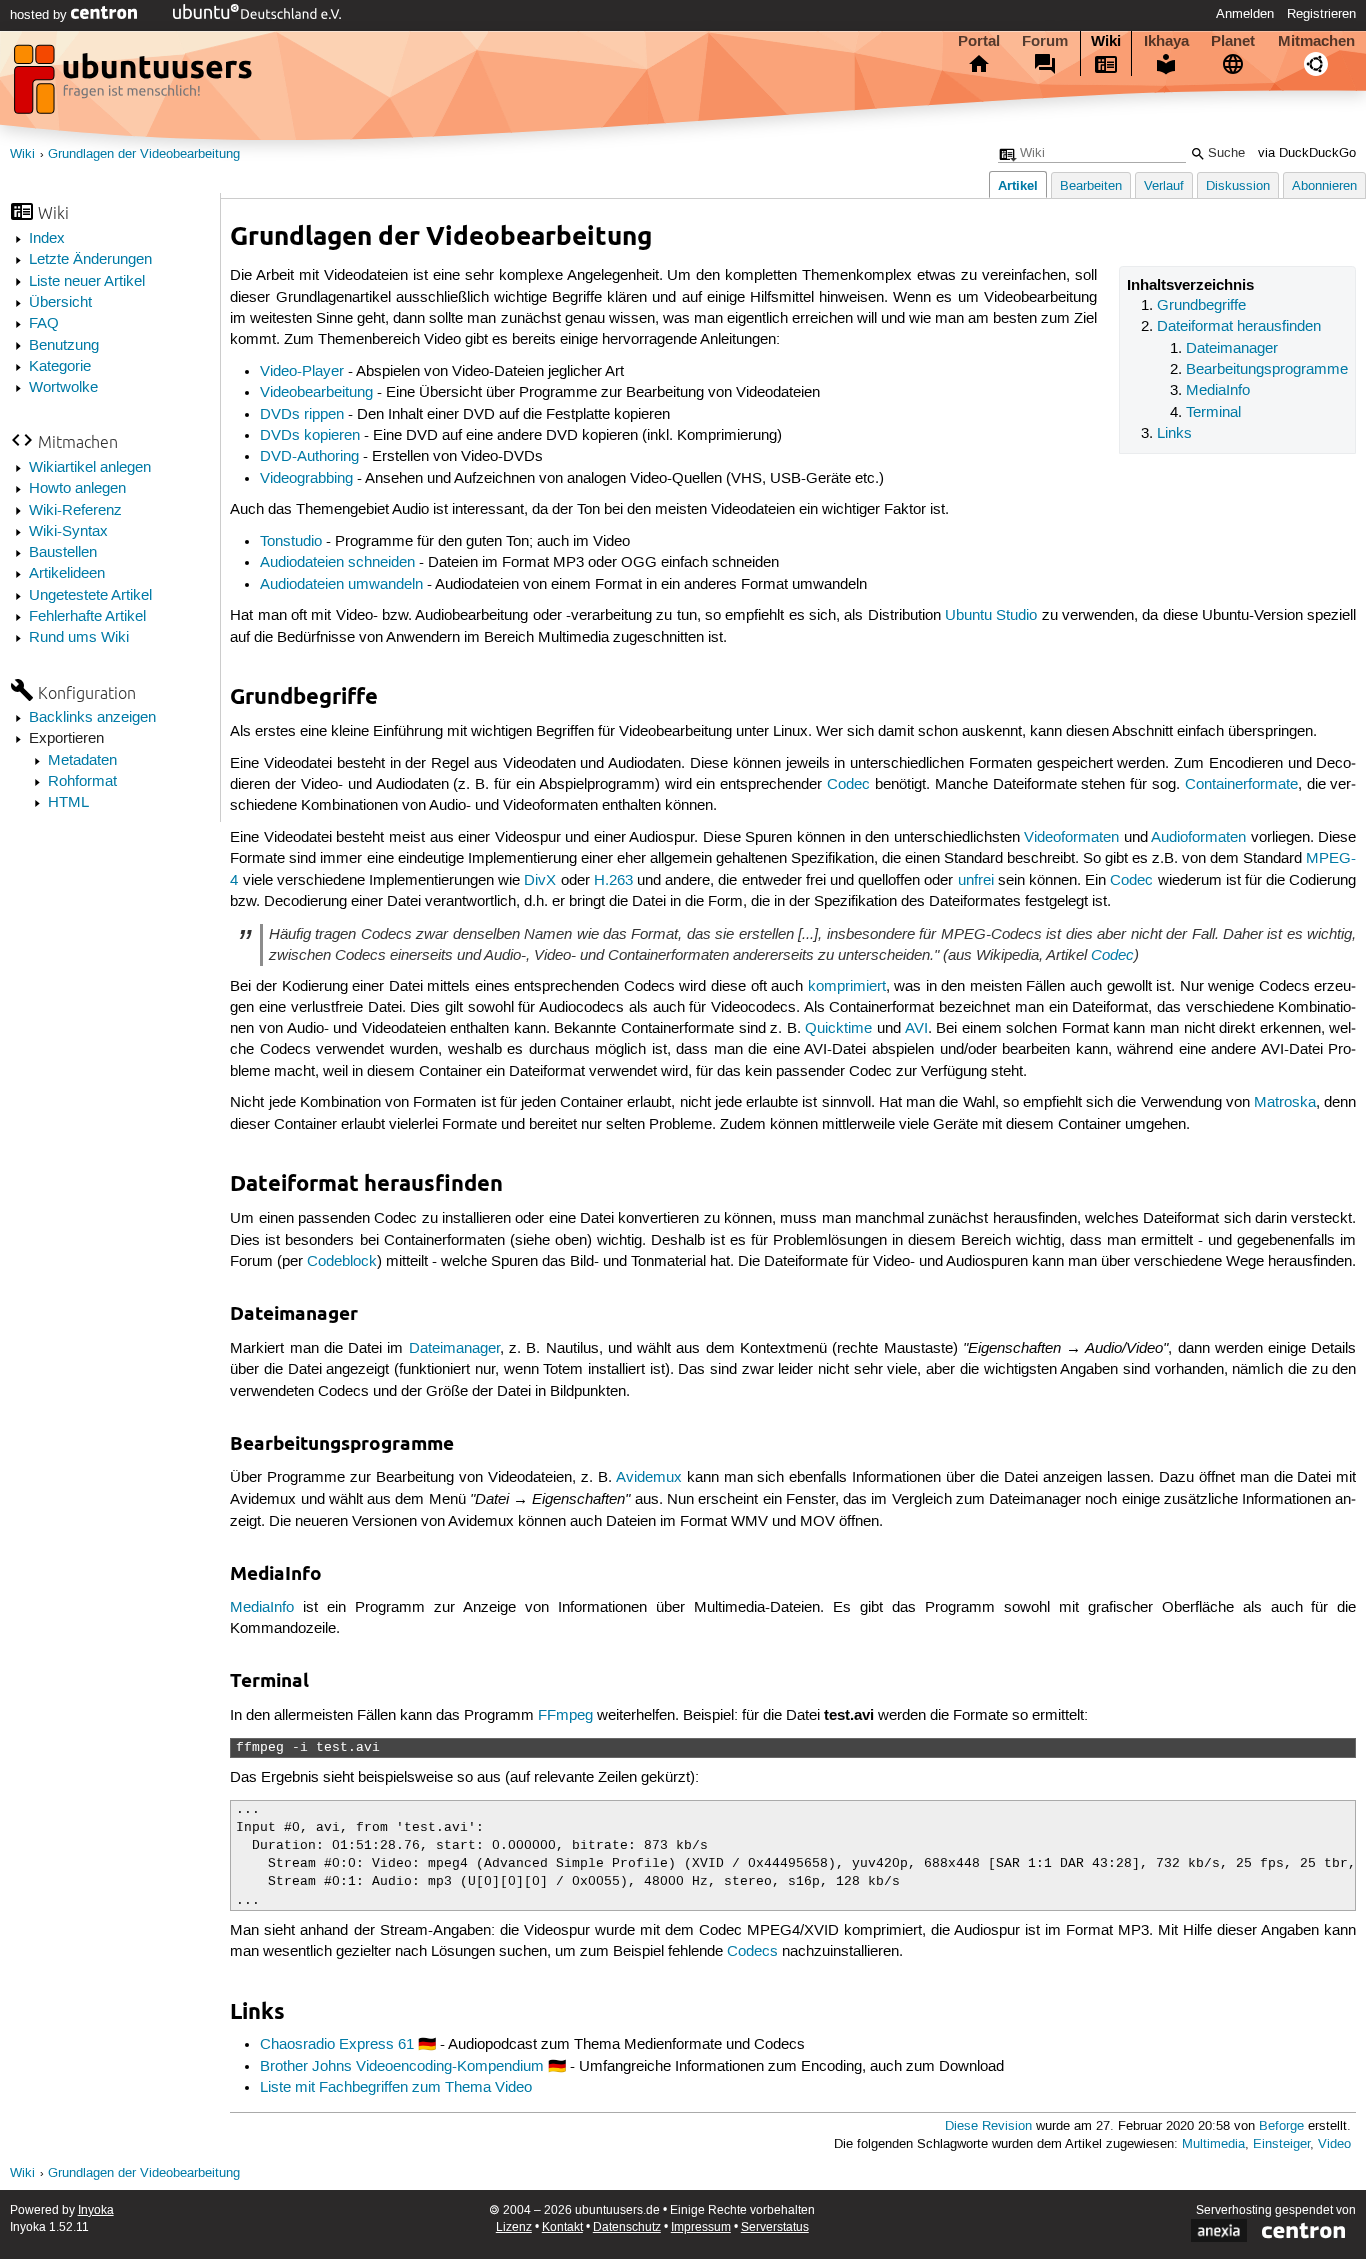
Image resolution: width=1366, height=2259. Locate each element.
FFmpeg (565, 1716)
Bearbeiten (1091, 186)
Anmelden (1245, 14)
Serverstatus (775, 2227)
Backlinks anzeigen (92, 718)
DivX (540, 881)
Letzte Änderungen (90, 260)
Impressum (701, 2227)
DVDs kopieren (310, 436)
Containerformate (1241, 785)
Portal (979, 41)
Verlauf (1164, 186)
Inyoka (96, 2210)
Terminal (1213, 413)
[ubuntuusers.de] (135, 85)
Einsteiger (1281, 2144)
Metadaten (82, 761)
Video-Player (302, 372)
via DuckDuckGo (1307, 153)
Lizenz (514, 2227)
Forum (1045, 41)
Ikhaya (1166, 41)
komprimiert (847, 987)
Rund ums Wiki (79, 638)
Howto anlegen (77, 489)
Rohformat (82, 782)
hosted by (40, 15)
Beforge (1281, 2126)
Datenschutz (627, 2227)
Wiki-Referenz (75, 511)
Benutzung (64, 346)
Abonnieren (1324, 186)
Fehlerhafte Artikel (87, 617)
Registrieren (1321, 14)
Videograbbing (306, 479)
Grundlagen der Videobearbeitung (144, 154)
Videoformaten (1071, 838)
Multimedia (1213, 2144)
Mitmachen (1316, 41)
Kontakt (562, 2227)
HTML (68, 803)
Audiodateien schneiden (337, 563)
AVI (916, 1029)
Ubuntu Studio (991, 616)
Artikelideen (67, 574)
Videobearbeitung (316, 393)
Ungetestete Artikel (90, 596)
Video (1334, 2144)
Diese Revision (988, 2126)
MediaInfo (1218, 391)
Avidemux (649, 1478)
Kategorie (60, 367)
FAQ (44, 324)
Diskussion (1238, 186)
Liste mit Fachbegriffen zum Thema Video (396, 2088)
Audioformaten (1198, 838)
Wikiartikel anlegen (90, 468)
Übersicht (60, 303)
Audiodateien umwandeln (341, 585)
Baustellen (63, 553)
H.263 (613, 881)
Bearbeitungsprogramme (1267, 370)
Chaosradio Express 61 (337, 2045)
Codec (848, 785)
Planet (1233, 41)
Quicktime (838, 1029)
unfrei (976, 881)
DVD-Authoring (309, 457)
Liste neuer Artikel (87, 282)
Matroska (1285, 1103)
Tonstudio (291, 542)
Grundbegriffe (1201, 306)
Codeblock (342, 1262)
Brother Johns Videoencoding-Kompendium (402, 2067)
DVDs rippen (302, 415)
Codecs (752, 1952)
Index (47, 239)
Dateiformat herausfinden (1239, 327)
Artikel (1018, 185)
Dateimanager (1232, 349)
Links (1174, 434)
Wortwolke (63, 388)
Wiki (1106, 41)
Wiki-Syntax (68, 532)
